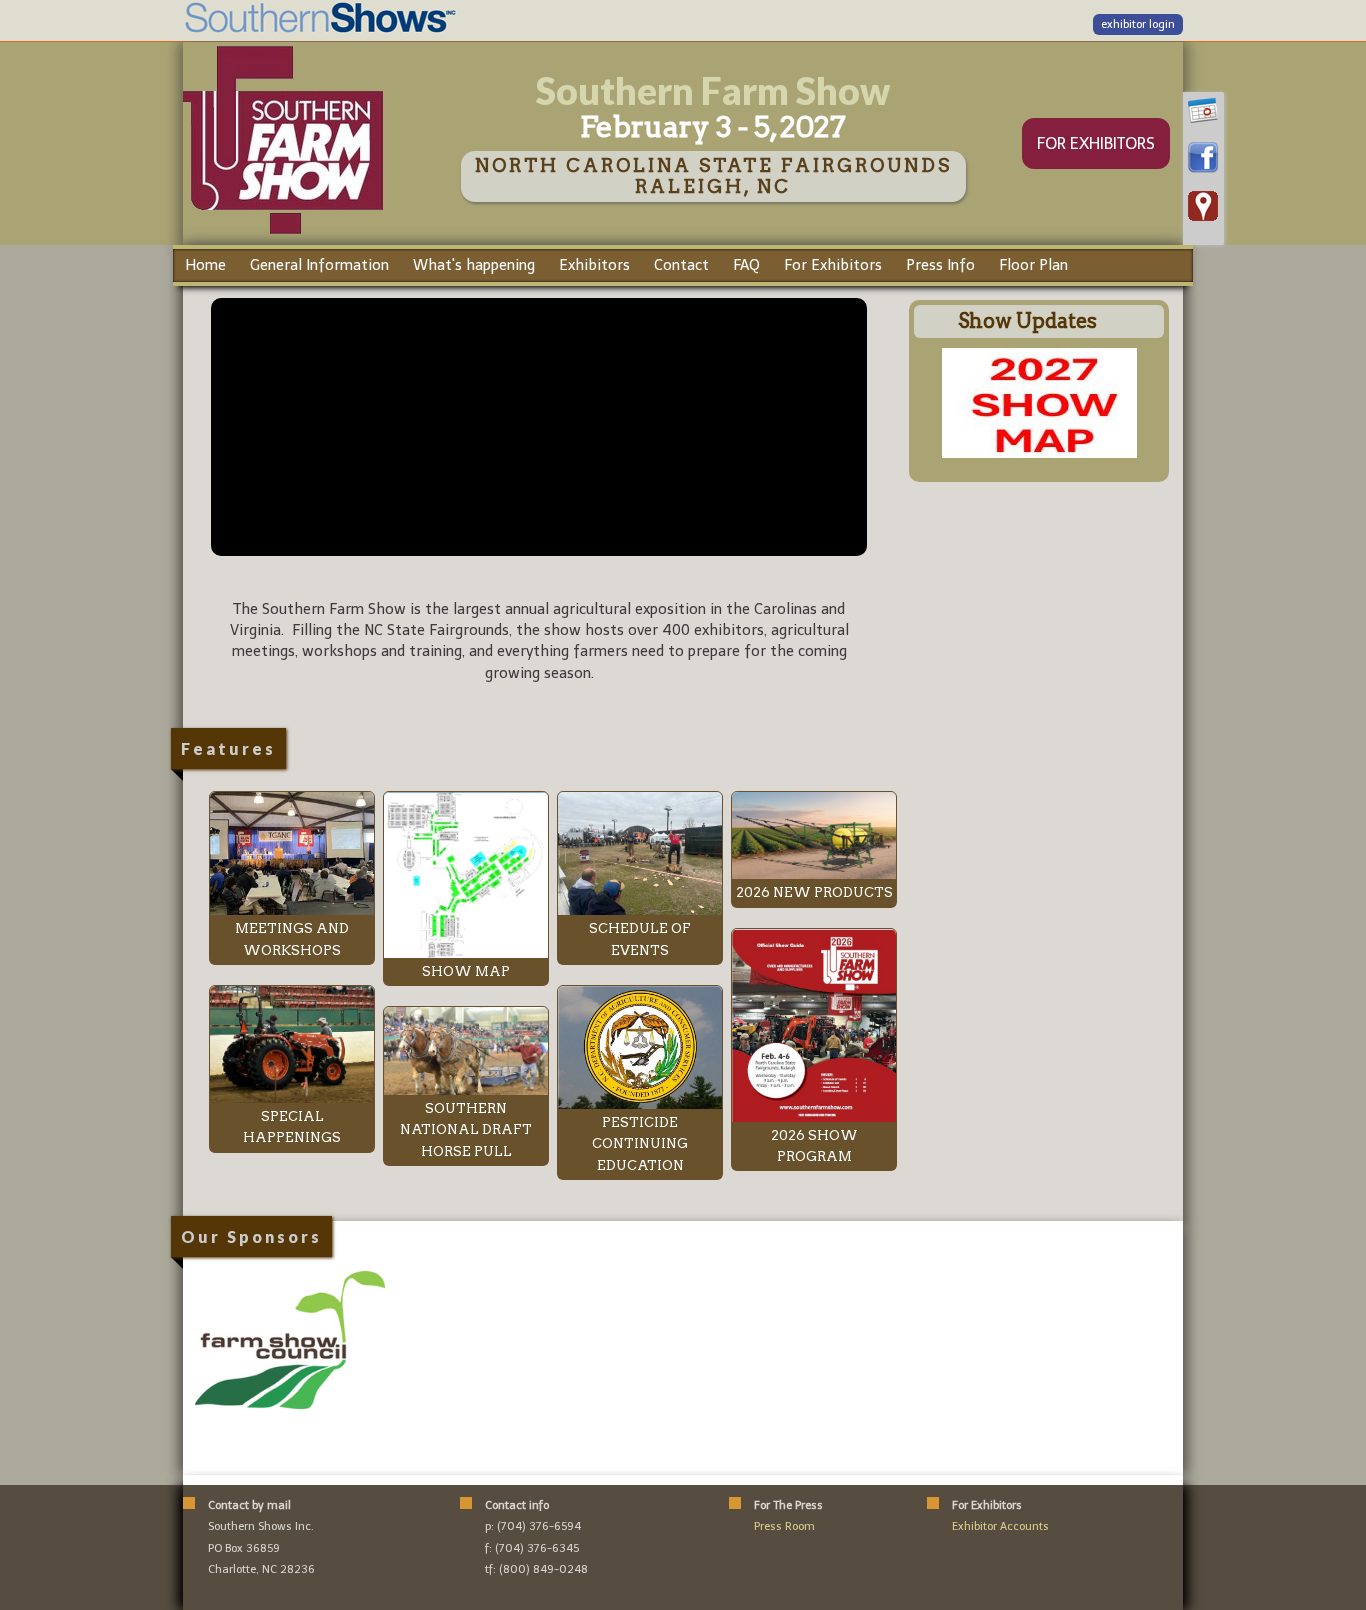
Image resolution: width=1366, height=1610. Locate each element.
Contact (681, 265)
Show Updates (1027, 321)
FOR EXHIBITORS (1096, 143)
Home (205, 265)
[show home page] (283, 233)
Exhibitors (594, 265)
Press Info (940, 265)
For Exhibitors (833, 265)
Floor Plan (1033, 265)
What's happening (474, 265)
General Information (319, 265)
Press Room (784, 1526)
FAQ (746, 265)
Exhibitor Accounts (1000, 1526)
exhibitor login (1138, 24)
